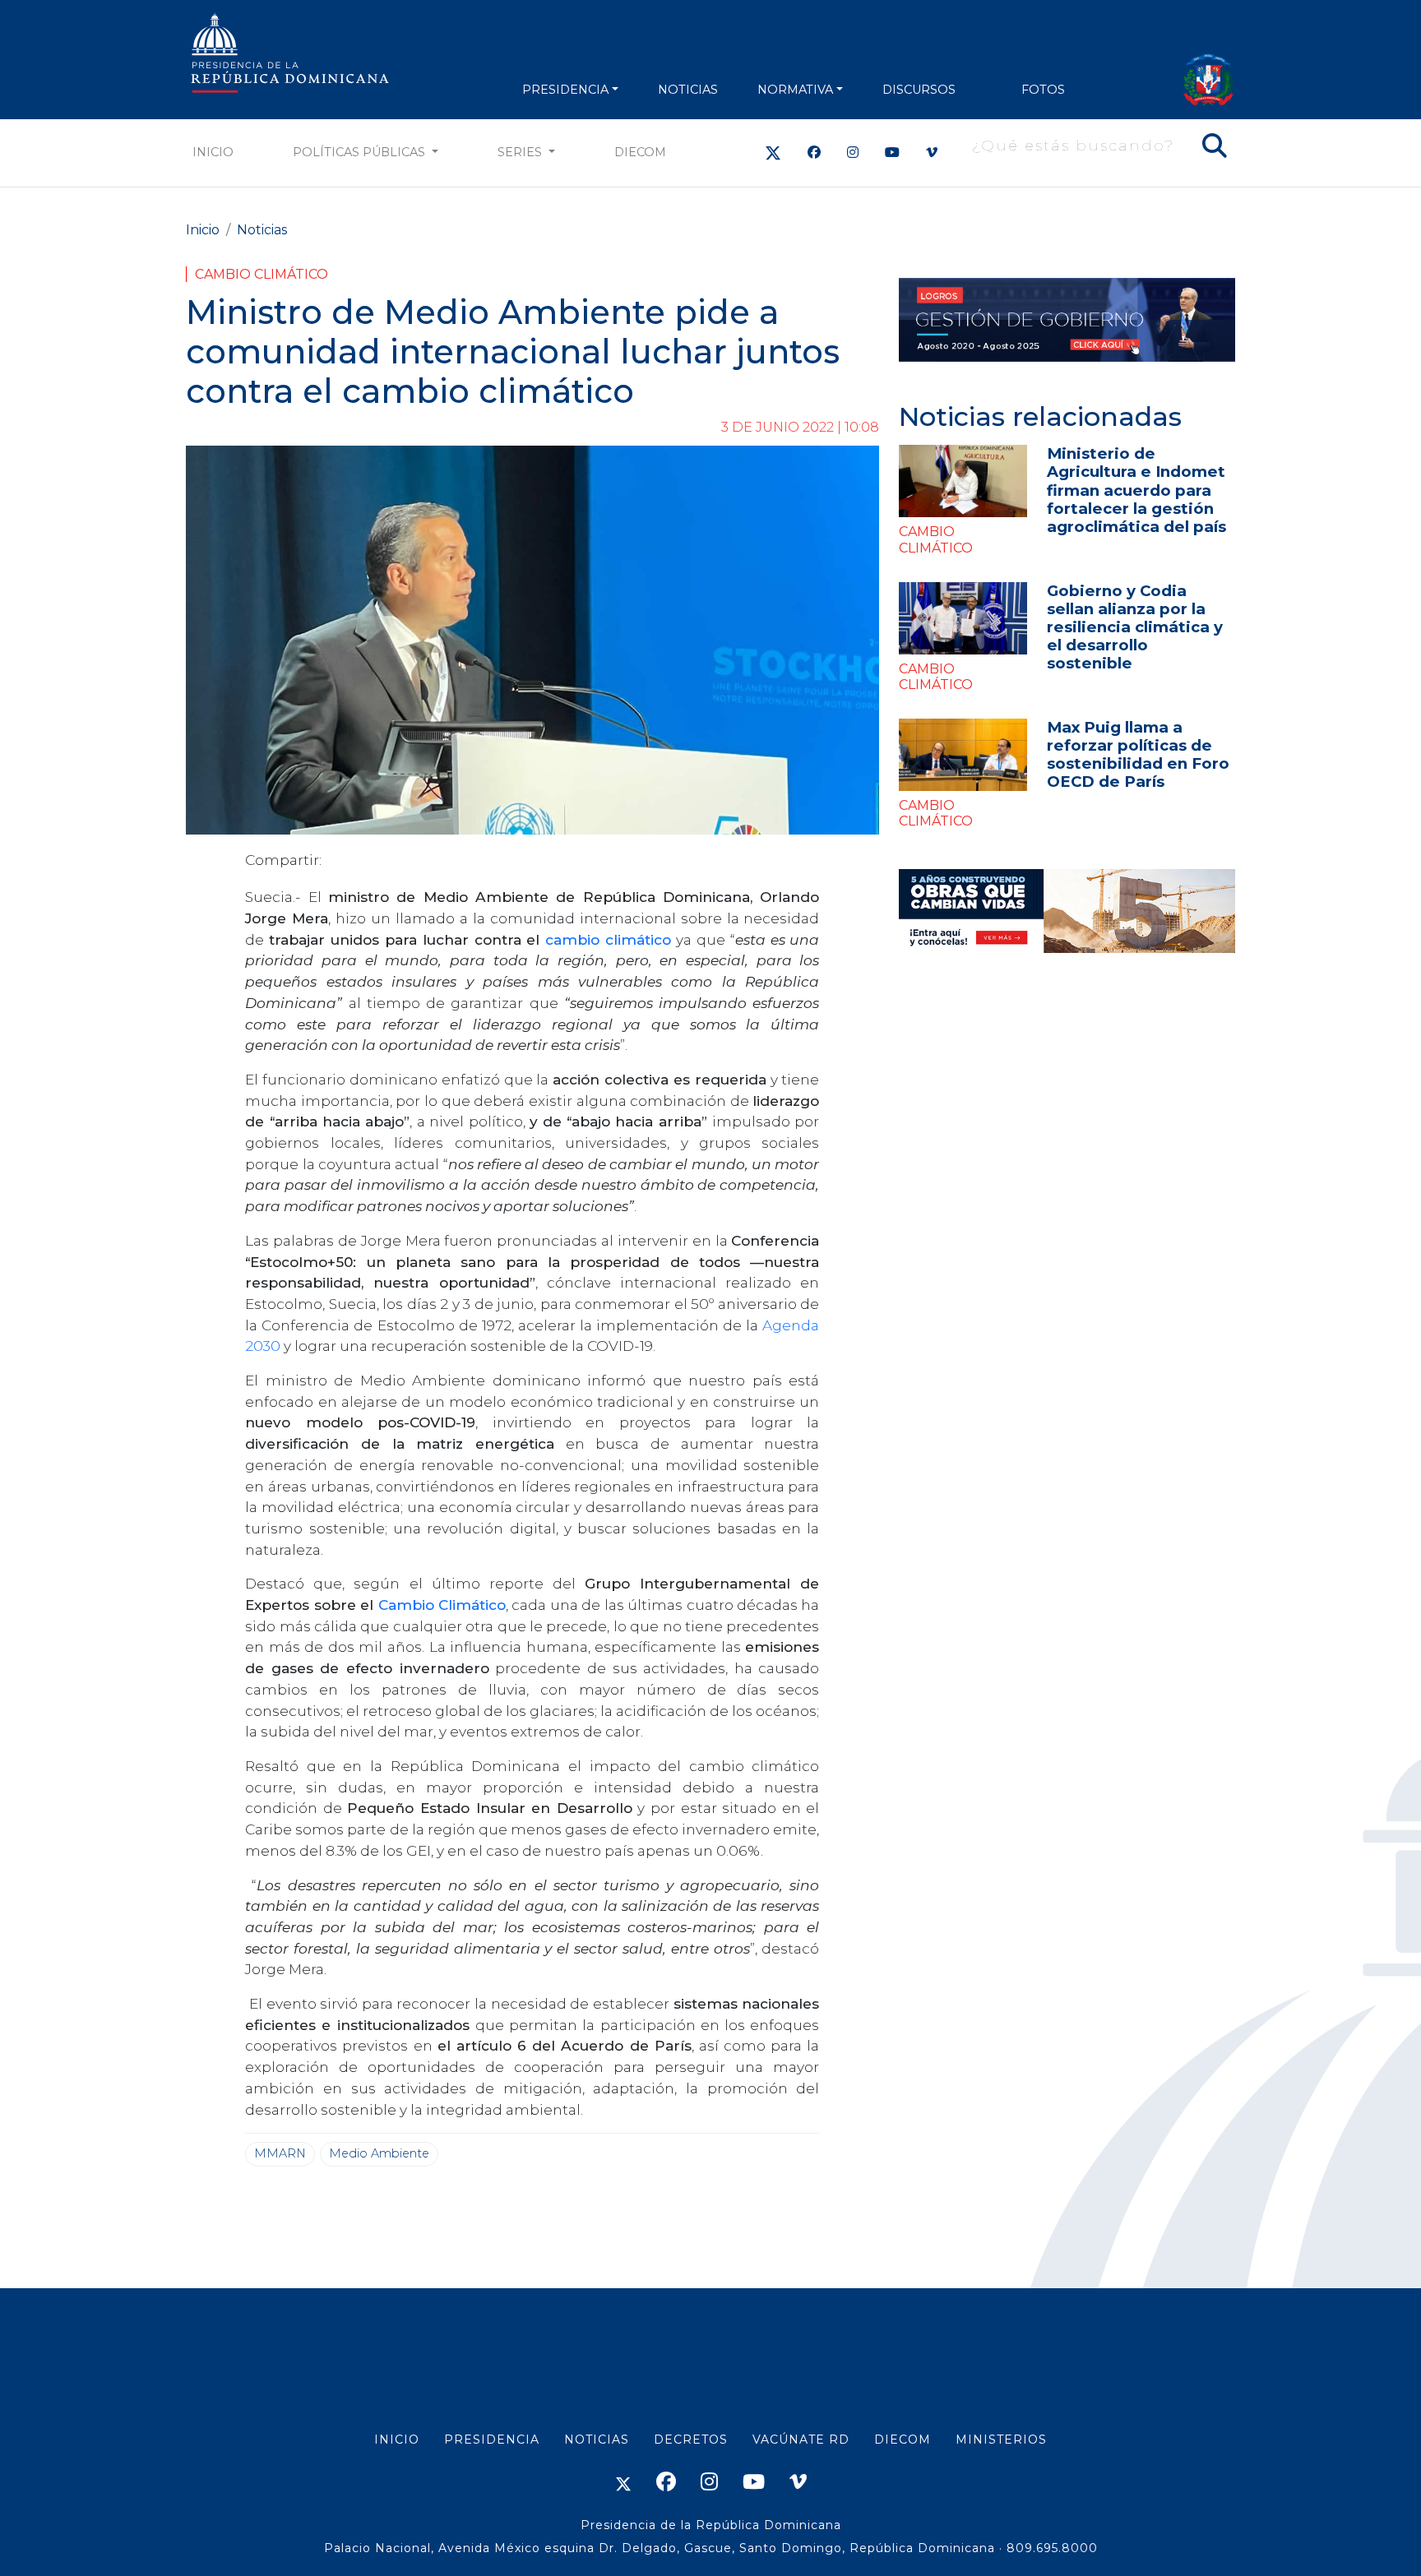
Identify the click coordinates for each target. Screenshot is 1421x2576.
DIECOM (640, 152)
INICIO (397, 2440)
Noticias (262, 230)
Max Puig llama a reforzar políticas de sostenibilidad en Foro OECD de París (1138, 754)
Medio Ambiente (379, 2153)
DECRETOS (691, 2440)
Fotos (1043, 90)
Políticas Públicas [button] (361, 152)
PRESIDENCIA (565, 90)
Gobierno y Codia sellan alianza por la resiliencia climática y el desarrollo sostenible (1135, 627)
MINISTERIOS (1001, 2440)
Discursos (919, 90)
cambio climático (608, 939)
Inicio (213, 152)
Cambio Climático (262, 274)
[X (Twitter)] (773, 153)
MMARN (280, 2153)
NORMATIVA (795, 90)
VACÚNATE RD (801, 2440)
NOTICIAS (688, 90)
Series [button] (521, 152)
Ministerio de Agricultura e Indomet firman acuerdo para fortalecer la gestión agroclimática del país (1136, 490)
